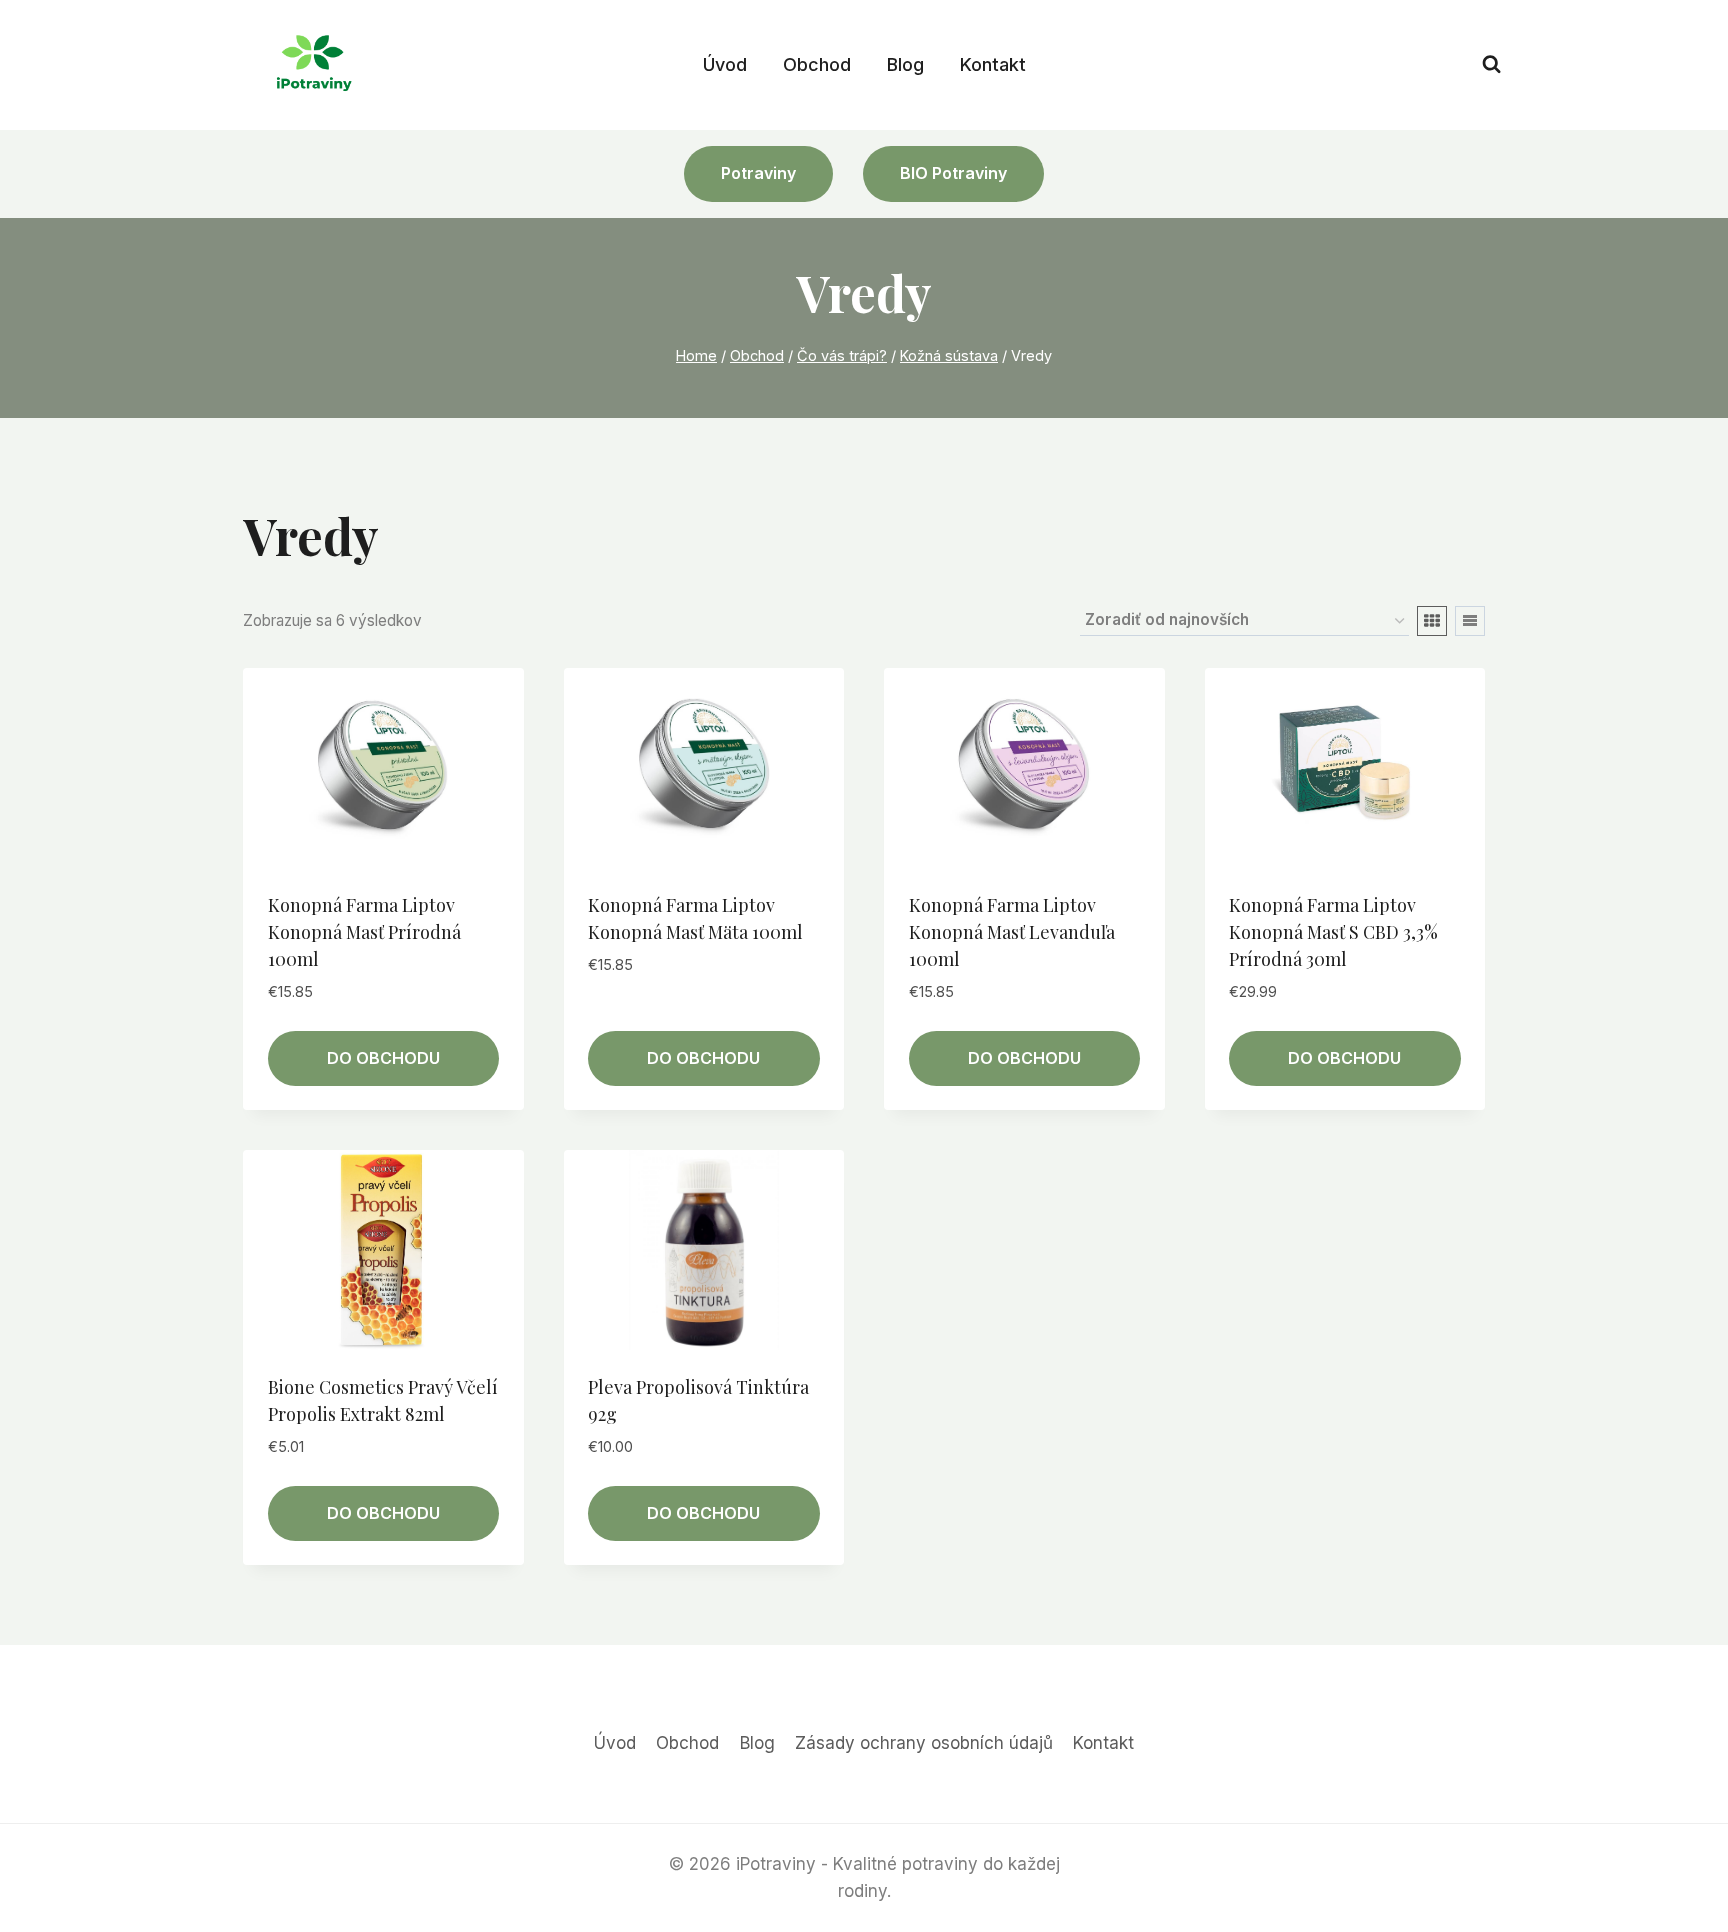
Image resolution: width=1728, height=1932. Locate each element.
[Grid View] (1432, 621)
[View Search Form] (1491, 64)
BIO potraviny (953, 173)
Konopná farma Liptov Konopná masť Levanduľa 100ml (1012, 932)
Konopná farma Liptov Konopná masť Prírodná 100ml (364, 932)
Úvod (725, 64)
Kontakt (993, 64)
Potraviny (758, 173)
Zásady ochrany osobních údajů (924, 1743)
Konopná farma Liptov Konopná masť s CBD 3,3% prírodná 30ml (1333, 932)
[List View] (1470, 621)
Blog (905, 64)
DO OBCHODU (383, 1058)
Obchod (817, 64)
